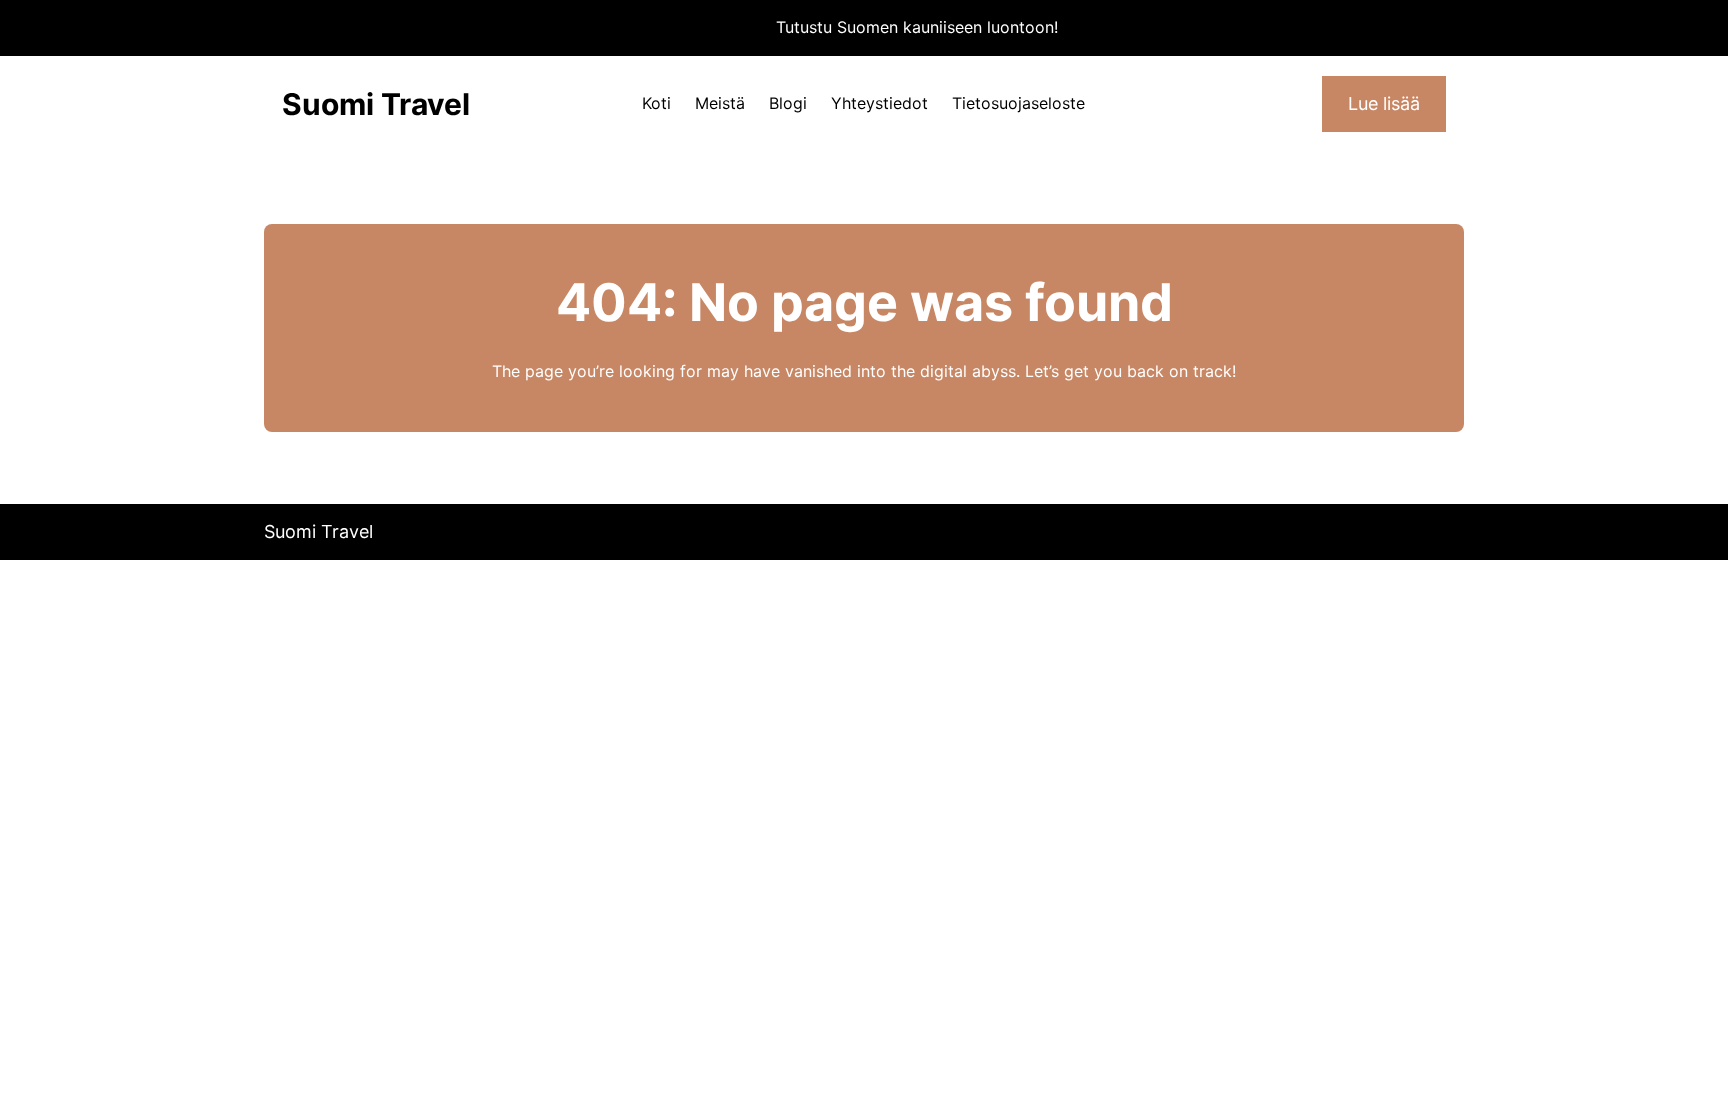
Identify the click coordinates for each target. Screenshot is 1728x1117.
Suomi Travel (376, 104)
